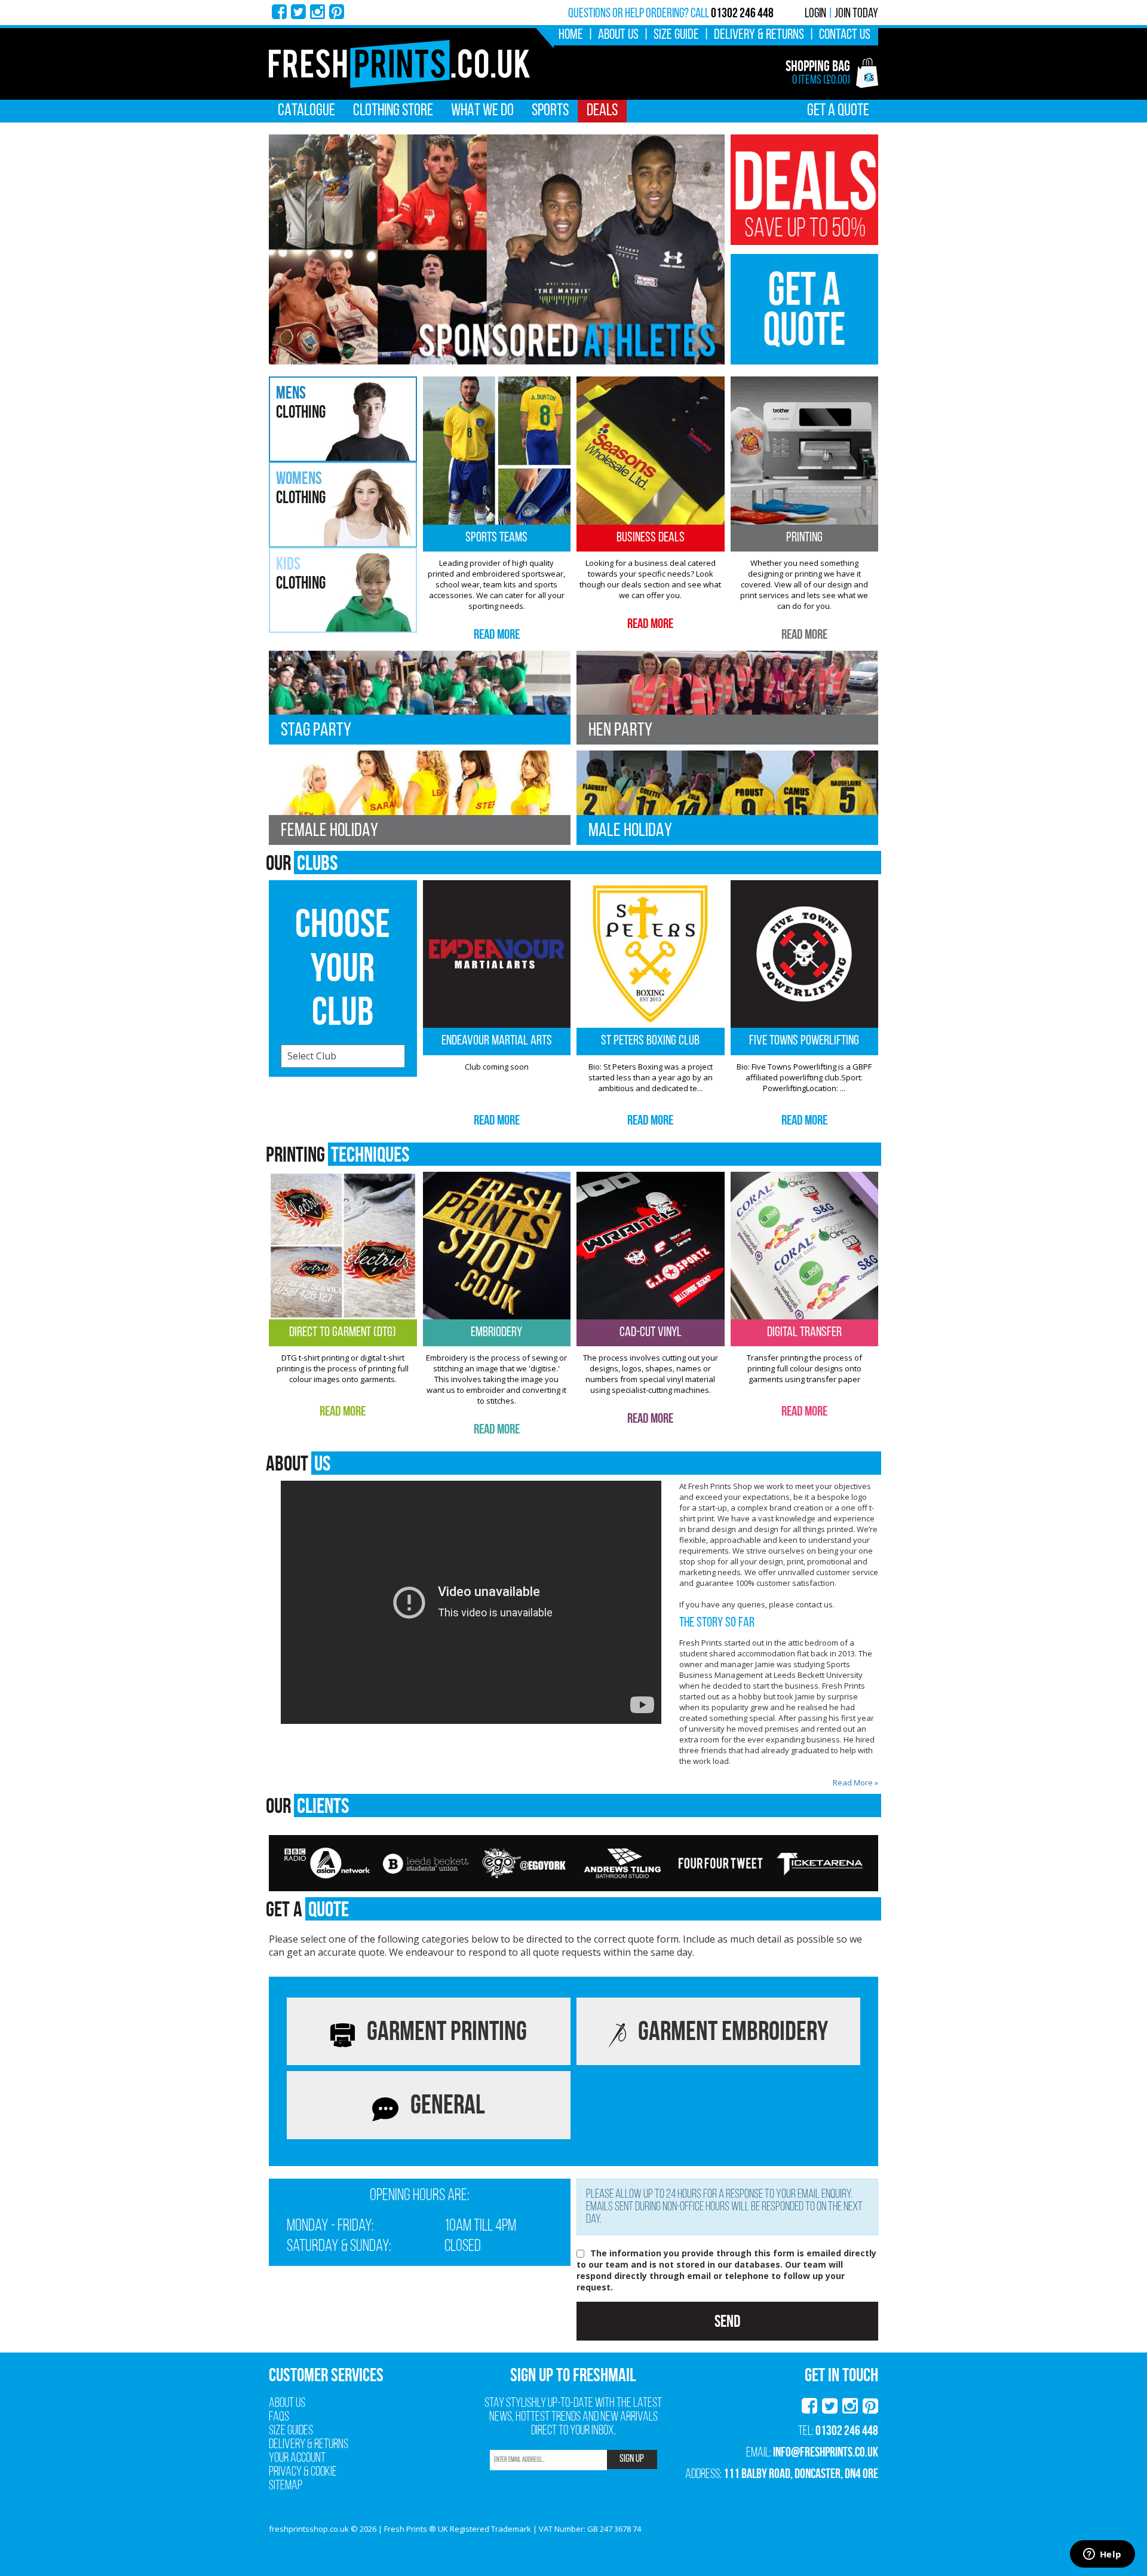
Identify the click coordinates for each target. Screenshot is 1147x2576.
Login (815, 14)
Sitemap (286, 2486)
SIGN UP (632, 2459)
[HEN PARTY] (727, 696)
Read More (497, 634)
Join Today (856, 14)
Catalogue (306, 111)
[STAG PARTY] (420, 696)
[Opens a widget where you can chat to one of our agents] (1102, 2555)
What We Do (482, 111)
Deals (602, 111)
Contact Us (845, 35)
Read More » (855, 1782)
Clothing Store (393, 111)
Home (571, 35)
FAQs (279, 2417)
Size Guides (291, 2431)
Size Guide (676, 35)
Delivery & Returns (759, 35)
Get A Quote (838, 111)
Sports (550, 111)
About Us (618, 35)
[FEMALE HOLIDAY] (420, 797)
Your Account (297, 2459)
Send (727, 2321)
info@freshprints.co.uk (826, 2452)
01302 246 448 (847, 2430)
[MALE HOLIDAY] (727, 797)
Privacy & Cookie (303, 2472)
